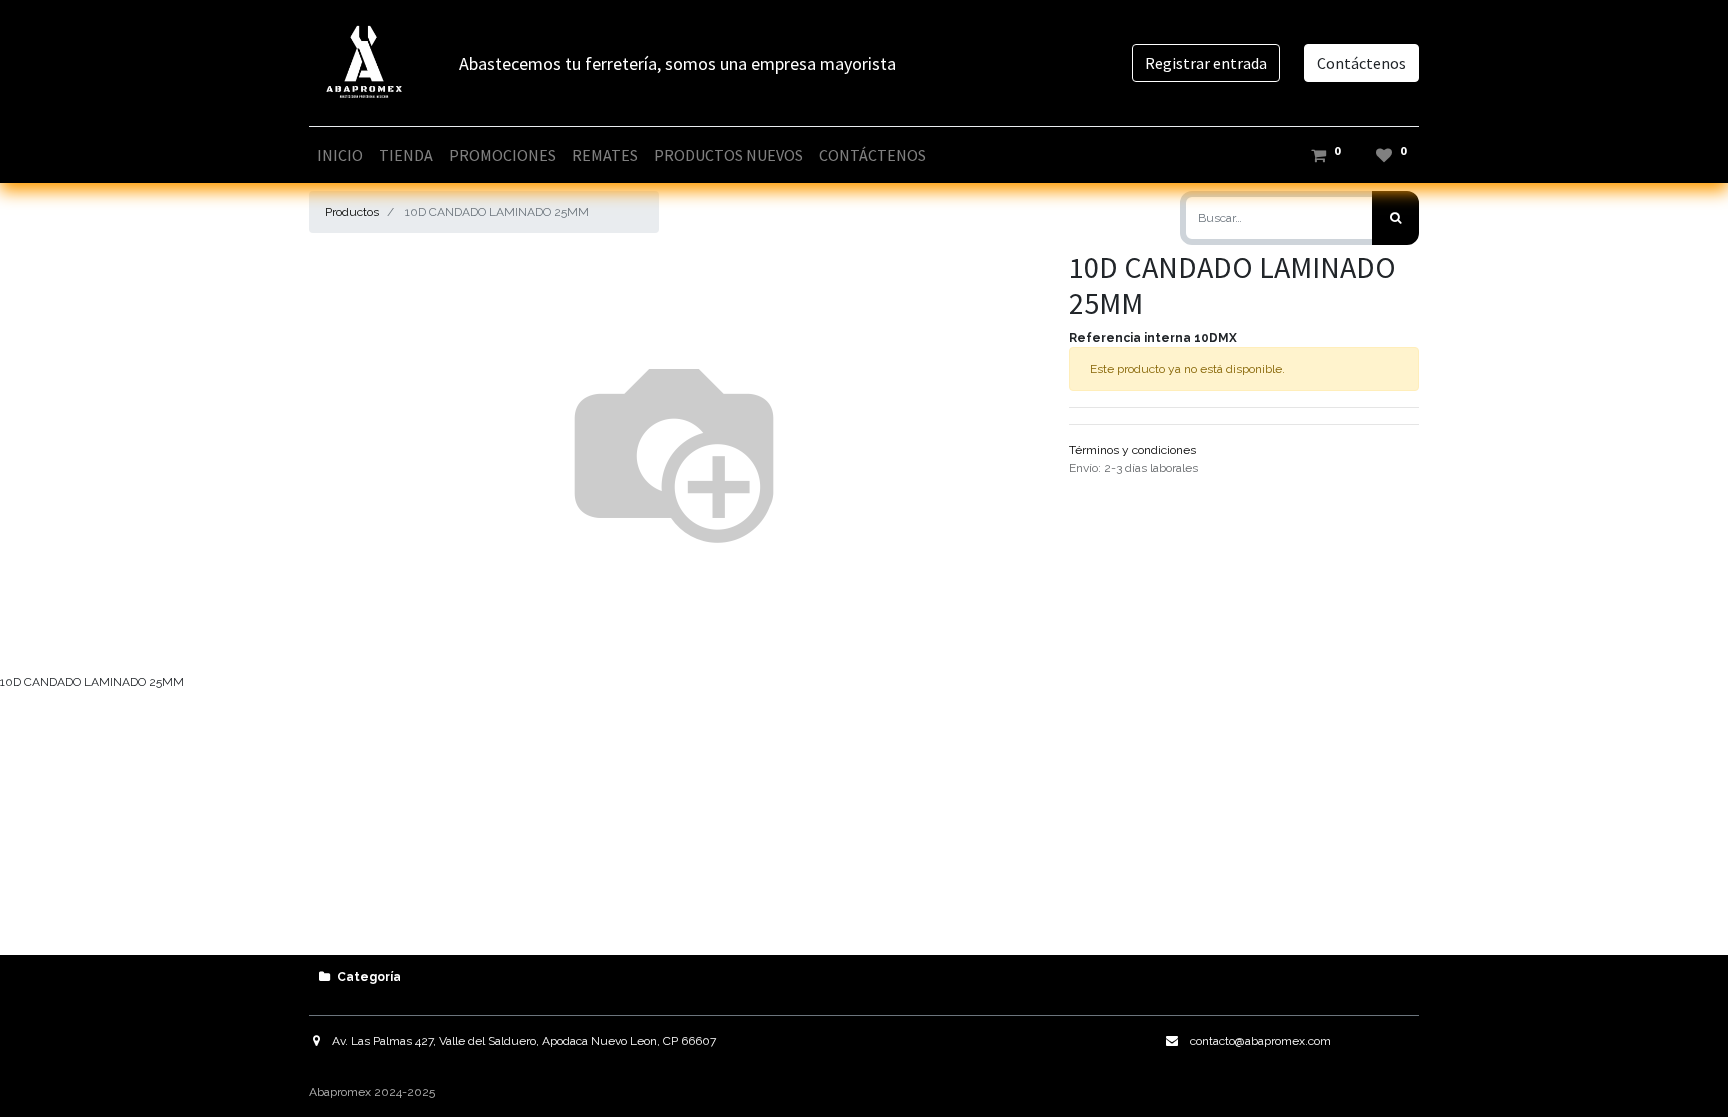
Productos (352, 212)
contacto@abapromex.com (1260, 1041)
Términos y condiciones (1132, 450)
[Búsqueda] (1395, 218)
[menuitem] (340, 155)
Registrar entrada (1206, 63)
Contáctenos (1361, 63)
